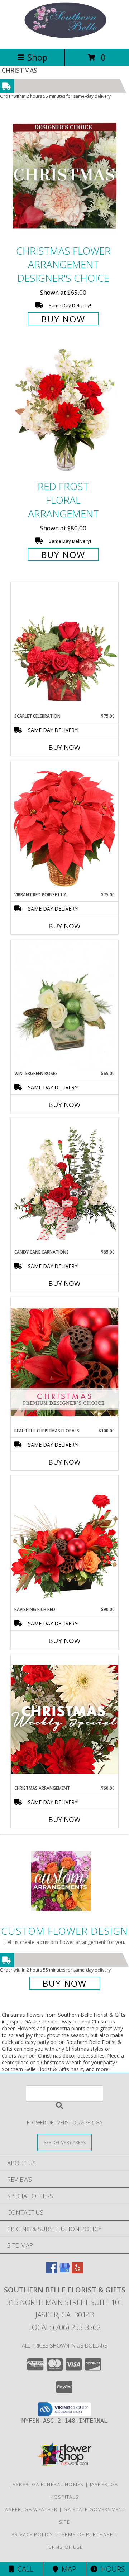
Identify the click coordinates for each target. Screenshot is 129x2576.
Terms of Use (64, 2547)
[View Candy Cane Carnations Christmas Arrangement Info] (64, 1183)
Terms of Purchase (86, 2534)
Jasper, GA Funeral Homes (47, 2484)
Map (67, 2569)
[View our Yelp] (77, 2271)
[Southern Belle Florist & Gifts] (64, 38)
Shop (37, 57)
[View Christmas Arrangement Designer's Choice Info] (64, 1719)
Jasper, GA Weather (30, 2509)
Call (24, 2569)
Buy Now (63, 319)
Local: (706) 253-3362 (64, 2327)
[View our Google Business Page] (64, 2271)
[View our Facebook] (52, 2271)
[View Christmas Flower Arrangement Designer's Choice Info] (64, 176)
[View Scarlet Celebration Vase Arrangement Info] (64, 647)
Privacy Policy (32, 2534)
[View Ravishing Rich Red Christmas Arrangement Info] (64, 1541)
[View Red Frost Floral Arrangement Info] (64, 412)
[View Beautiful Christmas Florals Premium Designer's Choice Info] (64, 1362)
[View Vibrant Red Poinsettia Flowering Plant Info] (64, 826)
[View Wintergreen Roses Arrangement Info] (64, 1005)
